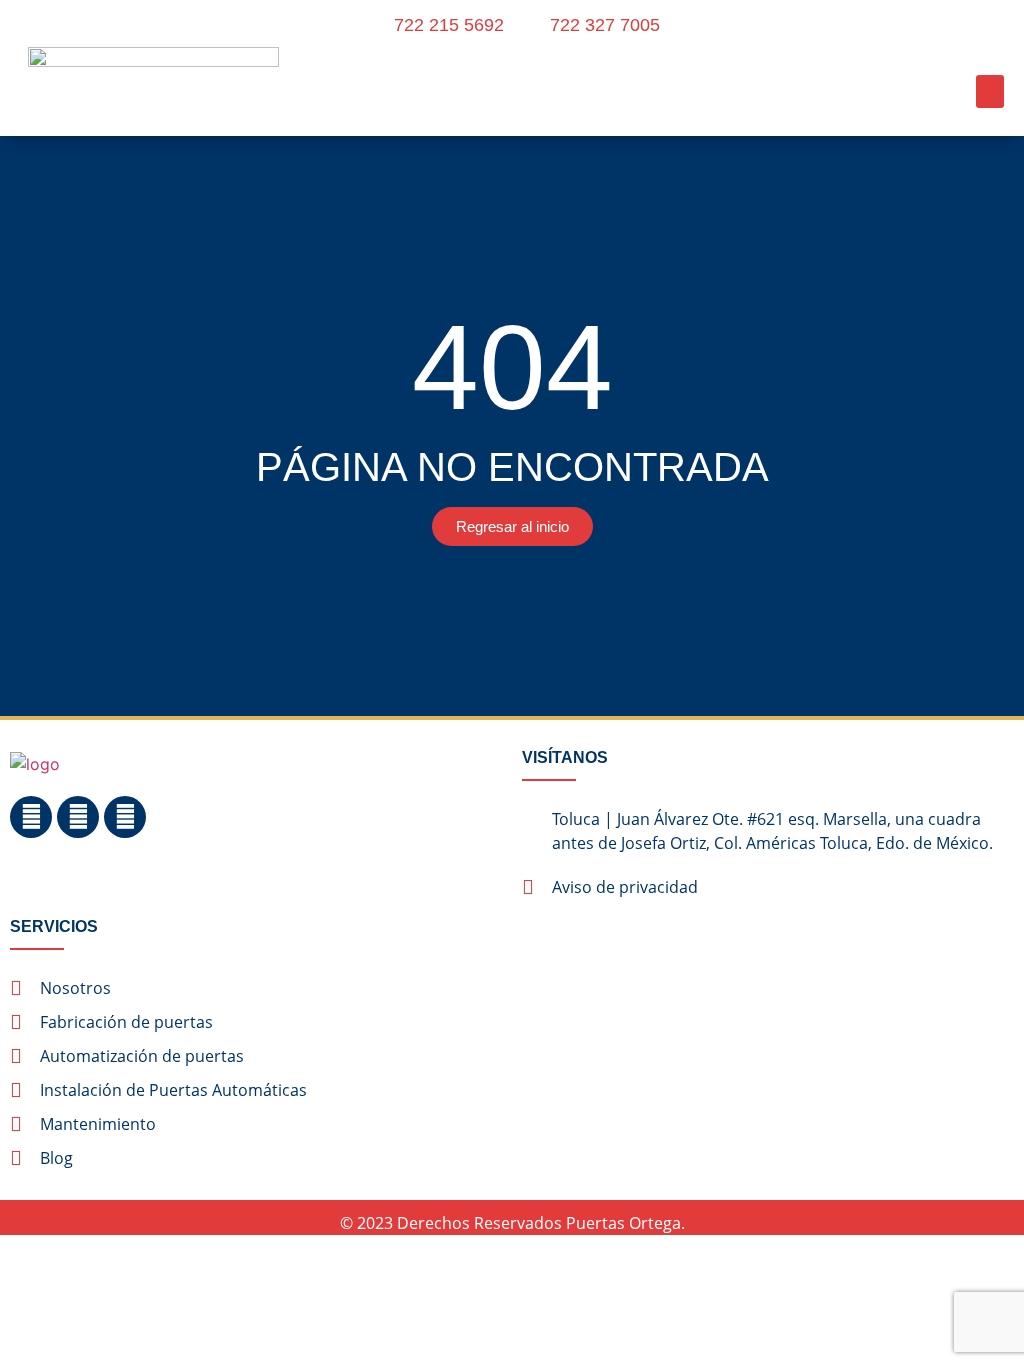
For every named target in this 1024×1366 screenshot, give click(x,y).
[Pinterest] (78, 817)
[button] (990, 91)
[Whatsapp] (125, 817)
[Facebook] (31, 817)
